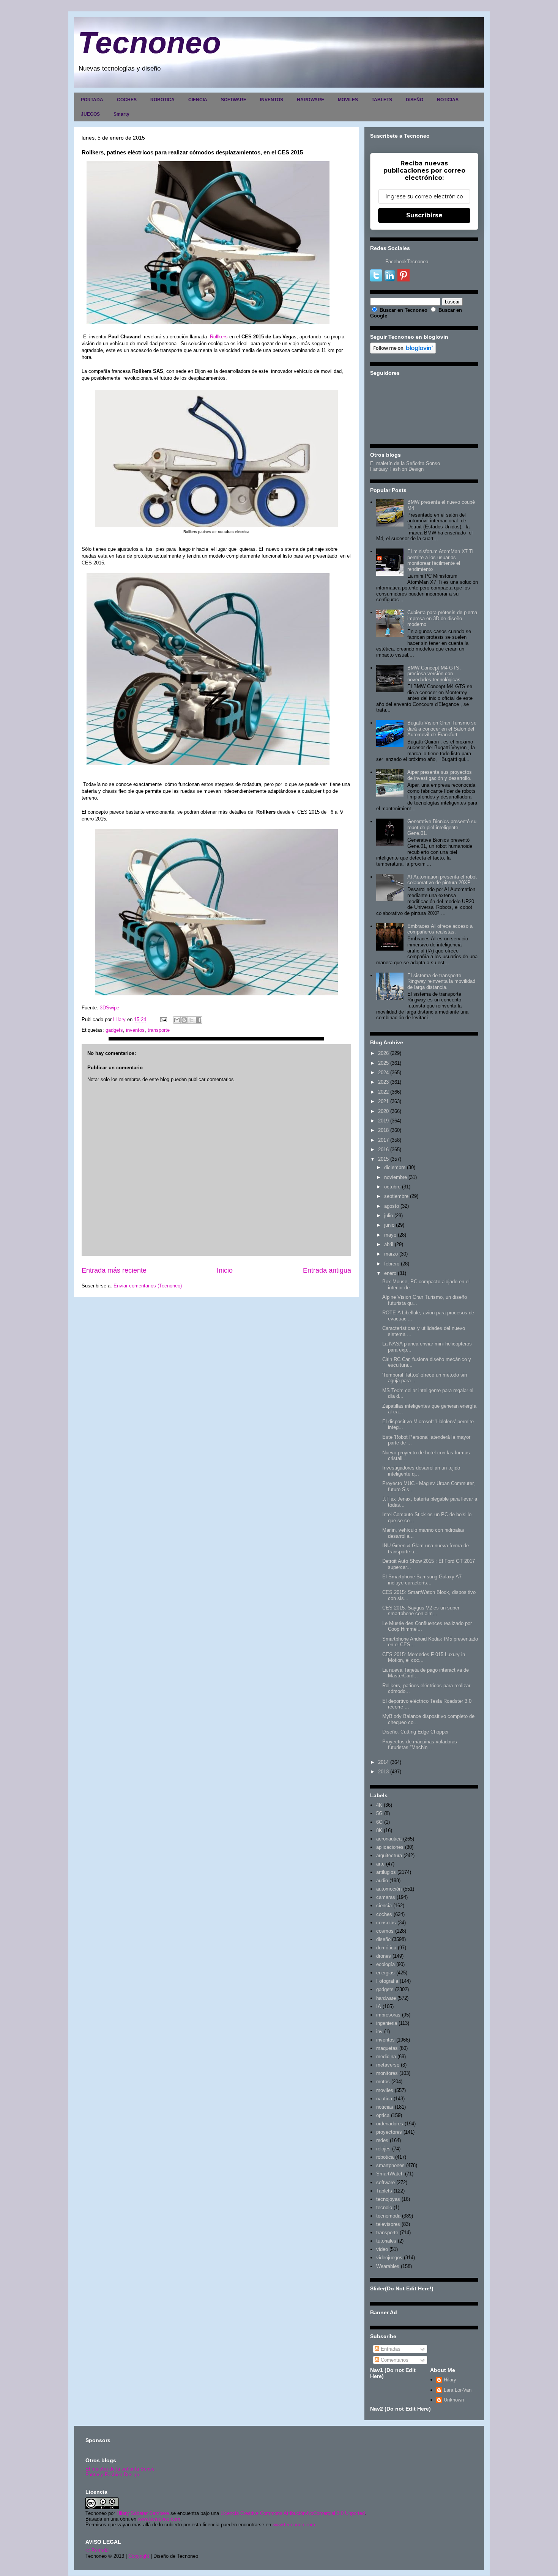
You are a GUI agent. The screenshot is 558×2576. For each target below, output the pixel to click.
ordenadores (390, 2124)
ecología (385, 1964)
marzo (391, 1254)
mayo (390, 1235)
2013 (383, 1772)
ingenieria (387, 2023)
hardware (386, 1998)
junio (389, 1225)
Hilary (450, 2380)
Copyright (139, 2556)
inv (379, 2031)
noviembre (396, 1177)
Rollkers (218, 337)
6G (379, 1822)
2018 (383, 1130)
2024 (383, 1073)
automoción (389, 1889)
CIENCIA (198, 100)
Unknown (454, 2400)
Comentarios (394, 2360)
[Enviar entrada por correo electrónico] (163, 1019)
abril (389, 1244)
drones (384, 1956)
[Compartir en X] (191, 1020)
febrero (392, 1264)
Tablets (384, 2191)
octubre (392, 1187)
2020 (383, 1111)
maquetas (387, 2048)
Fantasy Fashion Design (397, 469)
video (382, 2249)
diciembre (395, 1167)
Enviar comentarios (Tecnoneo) (148, 1286)
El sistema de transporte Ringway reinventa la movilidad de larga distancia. (441, 981)
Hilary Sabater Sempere (143, 2513)
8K (379, 1830)
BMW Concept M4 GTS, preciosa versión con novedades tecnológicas (434, 674)
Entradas (390, 2349)
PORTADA (92, 100)
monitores (387, 2073)
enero (390, 1273)
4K (379, 1805)
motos (383, 2082)
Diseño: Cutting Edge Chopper (415, 1732)
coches (384, 1914)
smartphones (390, 2165)
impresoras (388, 2015)
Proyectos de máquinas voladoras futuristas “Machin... (420, 1745)
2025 (383, 1063)
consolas (386, 1923)
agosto (392, 1206)
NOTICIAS (448, 100)
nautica (384, 2099)
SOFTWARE (234, 100)
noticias (385, 2107)
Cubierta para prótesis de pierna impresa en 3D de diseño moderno (442, 618)
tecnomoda (388, 2216)
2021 (383, 1101)
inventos (135, 1030)
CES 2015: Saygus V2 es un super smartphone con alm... (421, 1611)
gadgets (114, 1030)
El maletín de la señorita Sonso (120, 2469)
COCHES (127, 100)
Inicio (225, 1270)
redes (382, 2140)
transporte (159, 1030)
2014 (383, 1762)
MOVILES (348, 100)
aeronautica (389, 1839)
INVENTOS (272, 100)
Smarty (121, 114)
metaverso (388, 2065)
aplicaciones (390, 1847)
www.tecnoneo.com (159, 2519)
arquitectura (389, 1855)
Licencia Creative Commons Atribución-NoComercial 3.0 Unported (293, 2513)
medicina (386, 2057)
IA (379, 2006)
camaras (386, 1897)
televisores (388, 2224)
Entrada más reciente (114, 1270)
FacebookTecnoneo (407, 262)
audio (382, 1881)
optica (383, 2115)
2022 (383, 1092)
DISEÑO (415, 100)
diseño (383, 1939)
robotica (385, 2157)
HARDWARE (311, 100)
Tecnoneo (149, 43)
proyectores (389, 2132)
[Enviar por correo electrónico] (177, 1020)
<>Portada (97, 2550)
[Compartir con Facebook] (199, 1020)
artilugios (386, 1872)
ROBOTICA (162, 100)
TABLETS (382, 100)
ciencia (384, 1906)
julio (389, 1216)
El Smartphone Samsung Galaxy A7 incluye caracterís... (422, 1580)
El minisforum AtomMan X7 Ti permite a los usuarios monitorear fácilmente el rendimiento (440, 560)
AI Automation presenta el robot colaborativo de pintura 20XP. (442, 880)
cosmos (385, 1931)
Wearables (388, 2266)
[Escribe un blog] (184, 1020)
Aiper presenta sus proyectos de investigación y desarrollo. (440, 775)
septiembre (396, 1196)
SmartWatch (390, 2174)
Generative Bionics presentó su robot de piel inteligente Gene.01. (442, 827)
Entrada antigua (327, 1270)
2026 (383, 1053)
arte (380, 1864)
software (385, 2182)
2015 (383, 1159)
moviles (385, 2090)
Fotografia (387, 1981)
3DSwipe (110, 1008)
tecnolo (384, 2207)
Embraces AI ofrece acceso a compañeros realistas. (440, 929)
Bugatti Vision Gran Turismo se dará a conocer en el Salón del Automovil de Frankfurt (442, 729)
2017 (383, 1140)
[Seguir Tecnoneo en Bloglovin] (403, 352)
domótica (386, 1948)
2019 (383, 1121)
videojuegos (389, 2258)
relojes (383, 2149)
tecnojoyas (388, 2199)
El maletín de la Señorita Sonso (405, 463)
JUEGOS (90, 114)
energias (385, 1973)
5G (379, 1813)
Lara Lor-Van (458, 2390)
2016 (383, 1150)
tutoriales (386, 2241)
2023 (383, 1082)
